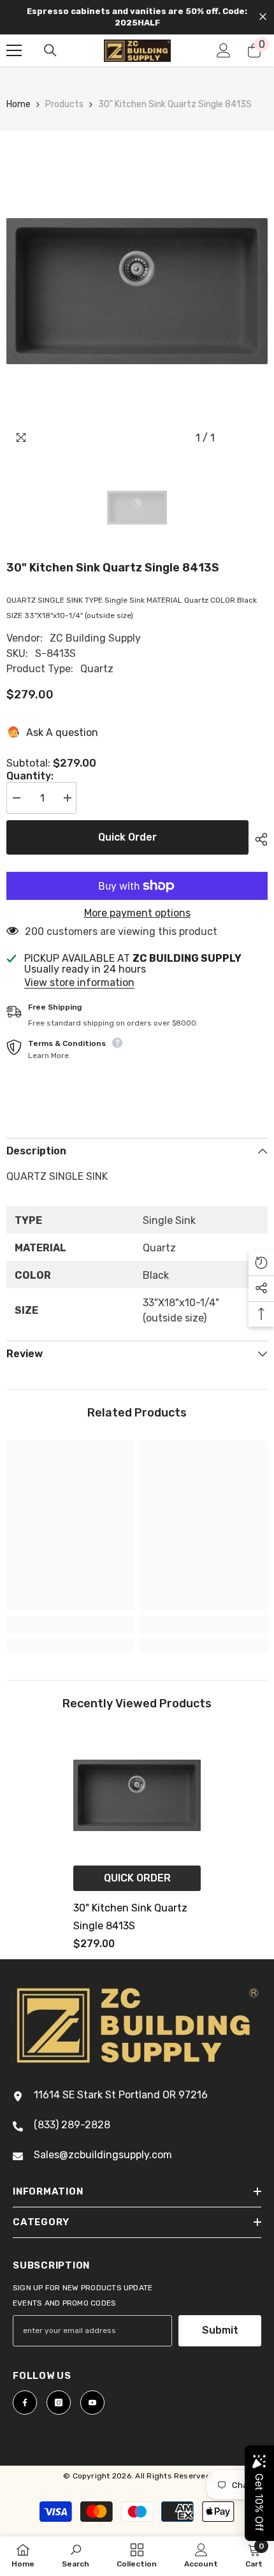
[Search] (50, 50)
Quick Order (127, 837)
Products (64, 104)
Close (263, 17)
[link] (70, 1624)
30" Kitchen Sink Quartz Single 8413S (130, 1917)
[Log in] (224, 50)
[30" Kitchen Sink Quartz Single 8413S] (137, 1795)
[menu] (14, 50)
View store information (79, 983)
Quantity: (30, 776)
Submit (220, 2330)
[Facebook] (25, 2403)
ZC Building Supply (95, 638)
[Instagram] (59, 2403)
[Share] (258, 839)
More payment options (137, 913)
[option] (137, 291)
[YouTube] (92, 2403)
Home (18, 104)
